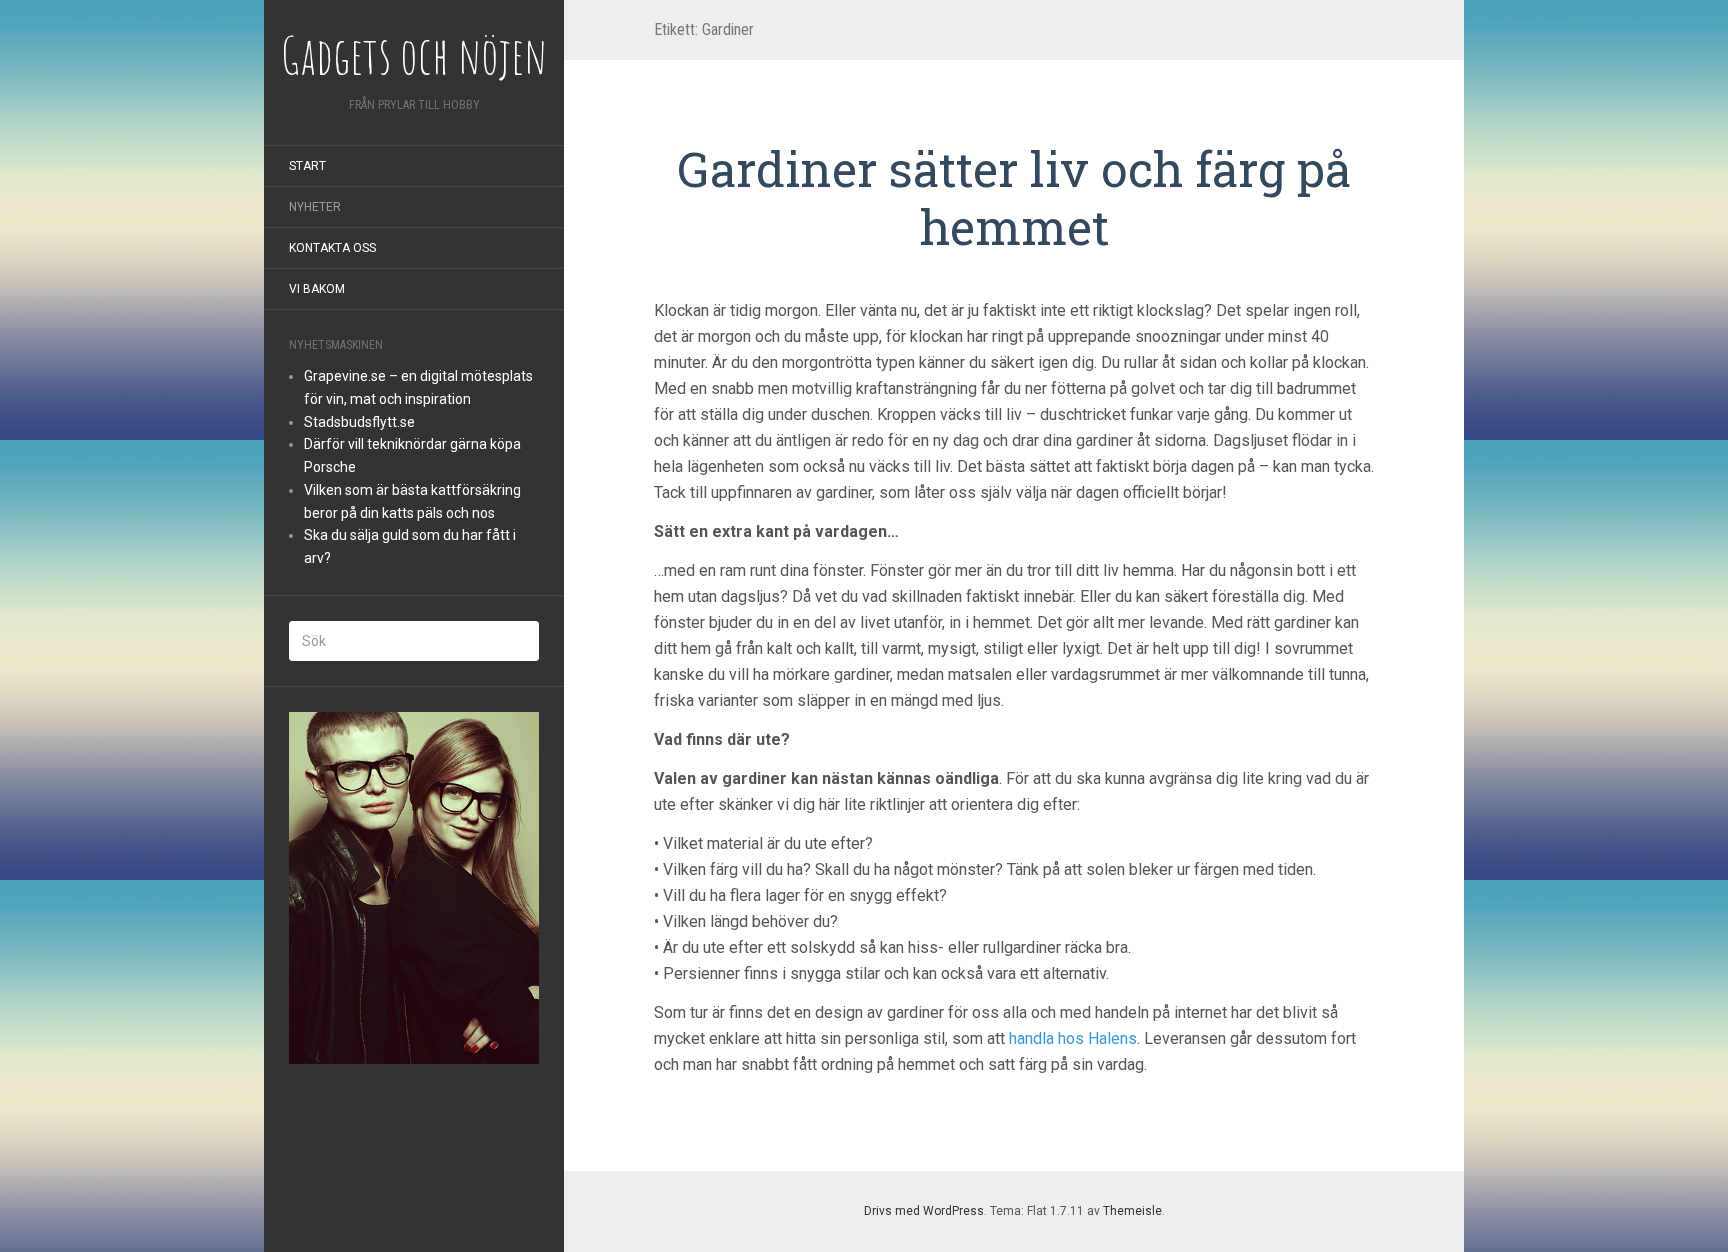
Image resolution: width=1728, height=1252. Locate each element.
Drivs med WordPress (924, 1211)
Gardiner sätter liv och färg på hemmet (1014, 197)
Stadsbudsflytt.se (359, 422)
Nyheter (315, 207)
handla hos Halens (1073, 1038)
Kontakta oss (332, 248)
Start (307, 166)
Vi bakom (317, 289)
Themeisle (1132, 1211)
